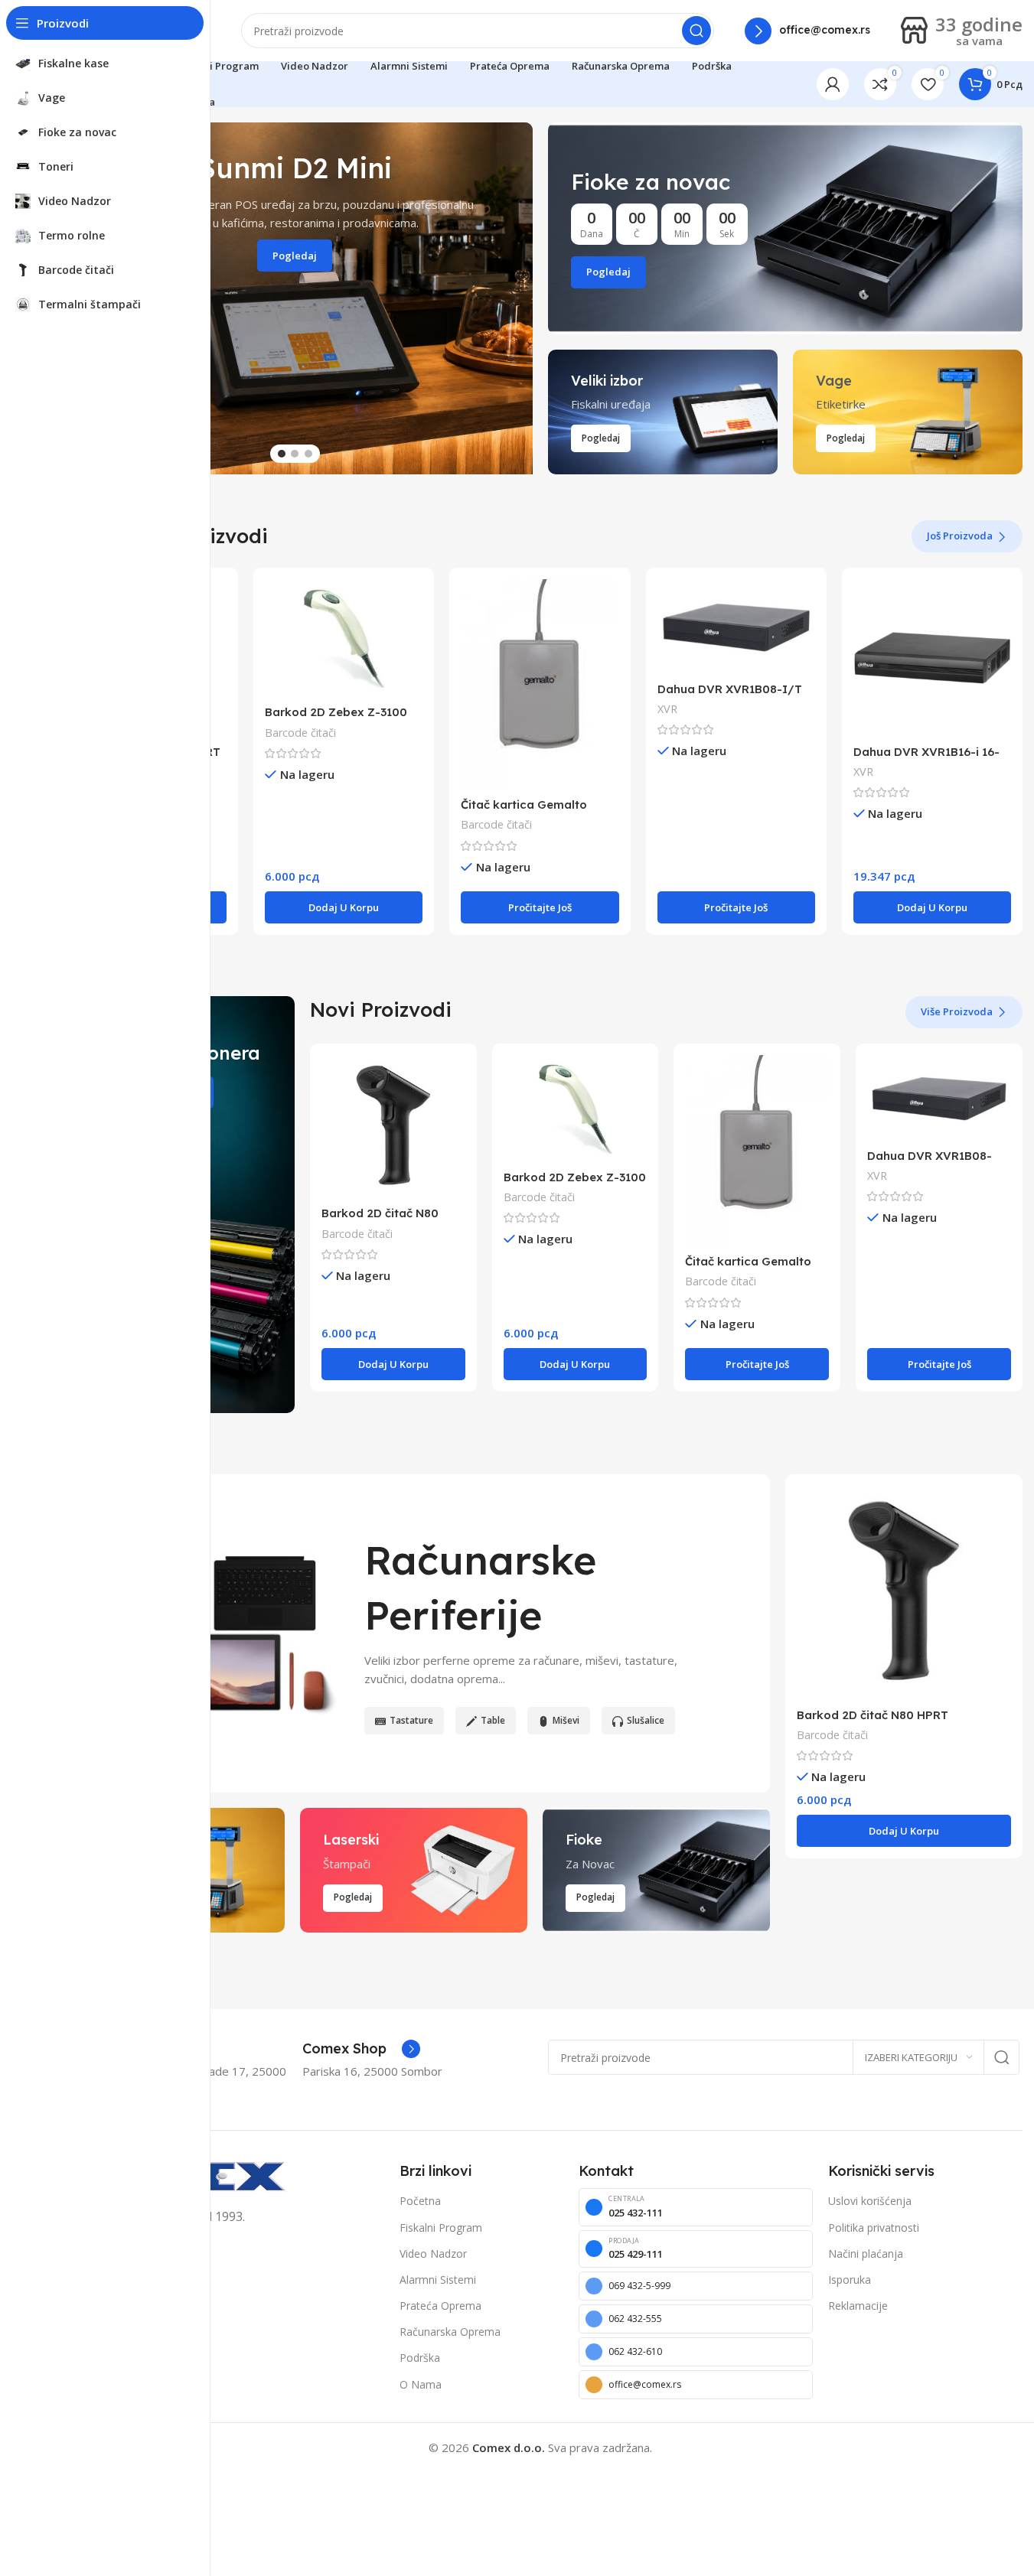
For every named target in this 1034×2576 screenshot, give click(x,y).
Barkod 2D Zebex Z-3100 (336, 712)
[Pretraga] (696, 31)
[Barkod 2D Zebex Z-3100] (344, 638)
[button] (514, 298)
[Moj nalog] (833, 84)
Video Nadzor (433, 2254)
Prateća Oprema (440, 2306)
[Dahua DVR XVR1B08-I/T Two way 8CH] (736, 627)
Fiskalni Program (441, 2228)
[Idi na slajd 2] (295, 454)
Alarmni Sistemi (438, 2280)
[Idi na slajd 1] (282, 454)
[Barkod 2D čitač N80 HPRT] (393, 1127)
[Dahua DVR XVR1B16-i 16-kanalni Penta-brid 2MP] (932, 658)
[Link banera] (786, 228)
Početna (420, 2201)
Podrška (420, 2358)
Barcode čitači (300, 733)
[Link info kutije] (807, 31)
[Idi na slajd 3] (308, 454)
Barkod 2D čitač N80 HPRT (873, 1715)
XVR (667, 709)
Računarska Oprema (450, 2332)
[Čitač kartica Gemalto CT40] (540, 684)
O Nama (421, 2384)
